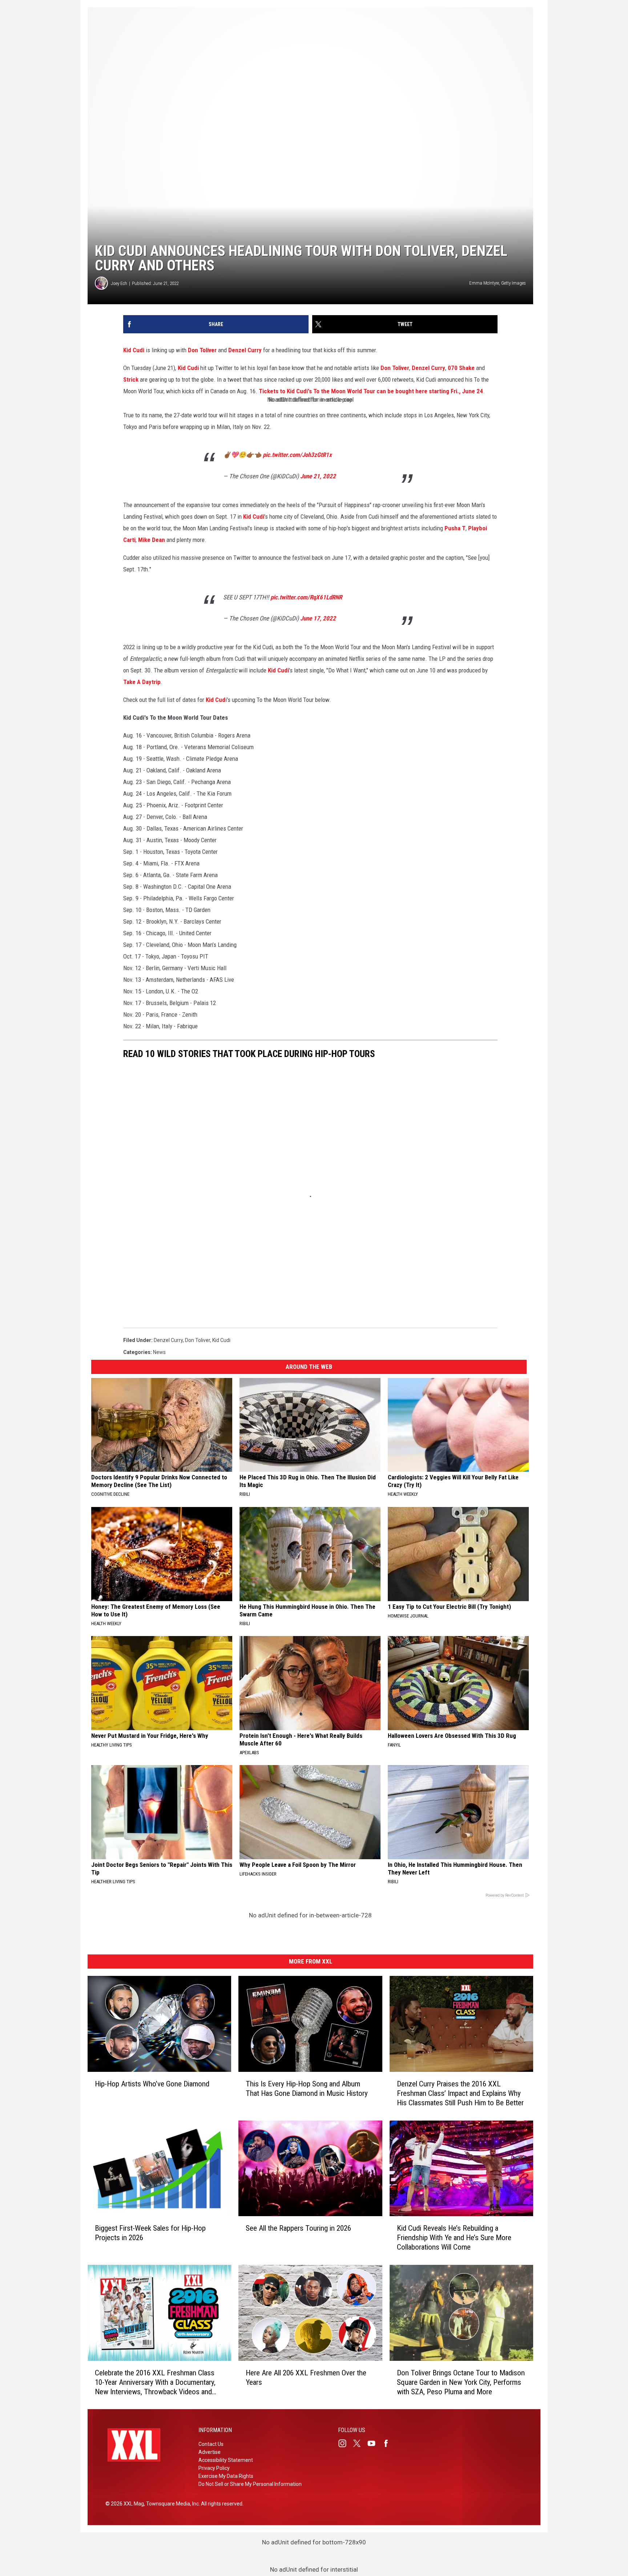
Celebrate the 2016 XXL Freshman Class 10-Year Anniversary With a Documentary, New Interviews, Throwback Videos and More (155, 2382)
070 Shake (461, 368)
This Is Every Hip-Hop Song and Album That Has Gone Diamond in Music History (307, 2088)
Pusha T (454, 528)
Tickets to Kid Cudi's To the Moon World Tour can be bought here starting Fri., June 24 (371, 391)
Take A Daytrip (142, 682)
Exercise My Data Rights (226, 2476)
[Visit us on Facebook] (389, 2443)
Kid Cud (216, 700)
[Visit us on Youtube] (374, 2443)
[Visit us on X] (360, 2443)
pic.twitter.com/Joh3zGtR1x (297, 455)
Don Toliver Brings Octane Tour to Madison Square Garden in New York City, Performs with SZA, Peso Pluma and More (461, 2382)
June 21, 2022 (318, 476)
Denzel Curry (245, 350)
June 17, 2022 (318, 618)
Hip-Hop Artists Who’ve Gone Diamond (152, 2083)
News (159, 1352)
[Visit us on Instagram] (345, 2443)
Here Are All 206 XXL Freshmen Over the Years (306, 2377)
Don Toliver (202, 350)
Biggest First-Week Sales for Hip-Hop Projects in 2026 (150, 2233)
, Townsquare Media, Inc (171, 2504)
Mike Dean (152, 540)
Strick (131, 379)
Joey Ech (119, 283)
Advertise (210, 2452)
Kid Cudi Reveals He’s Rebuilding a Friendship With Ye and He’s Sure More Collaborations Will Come (454, 2238)
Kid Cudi (134, 350)
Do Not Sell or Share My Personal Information (250, 2484)
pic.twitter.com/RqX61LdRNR (306, 597)
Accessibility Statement (226, 2460)
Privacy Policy (214, 2468)
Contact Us (211, 2444)
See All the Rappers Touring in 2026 (298, 2228)
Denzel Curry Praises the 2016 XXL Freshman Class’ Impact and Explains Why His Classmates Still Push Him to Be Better (460, 2093)
